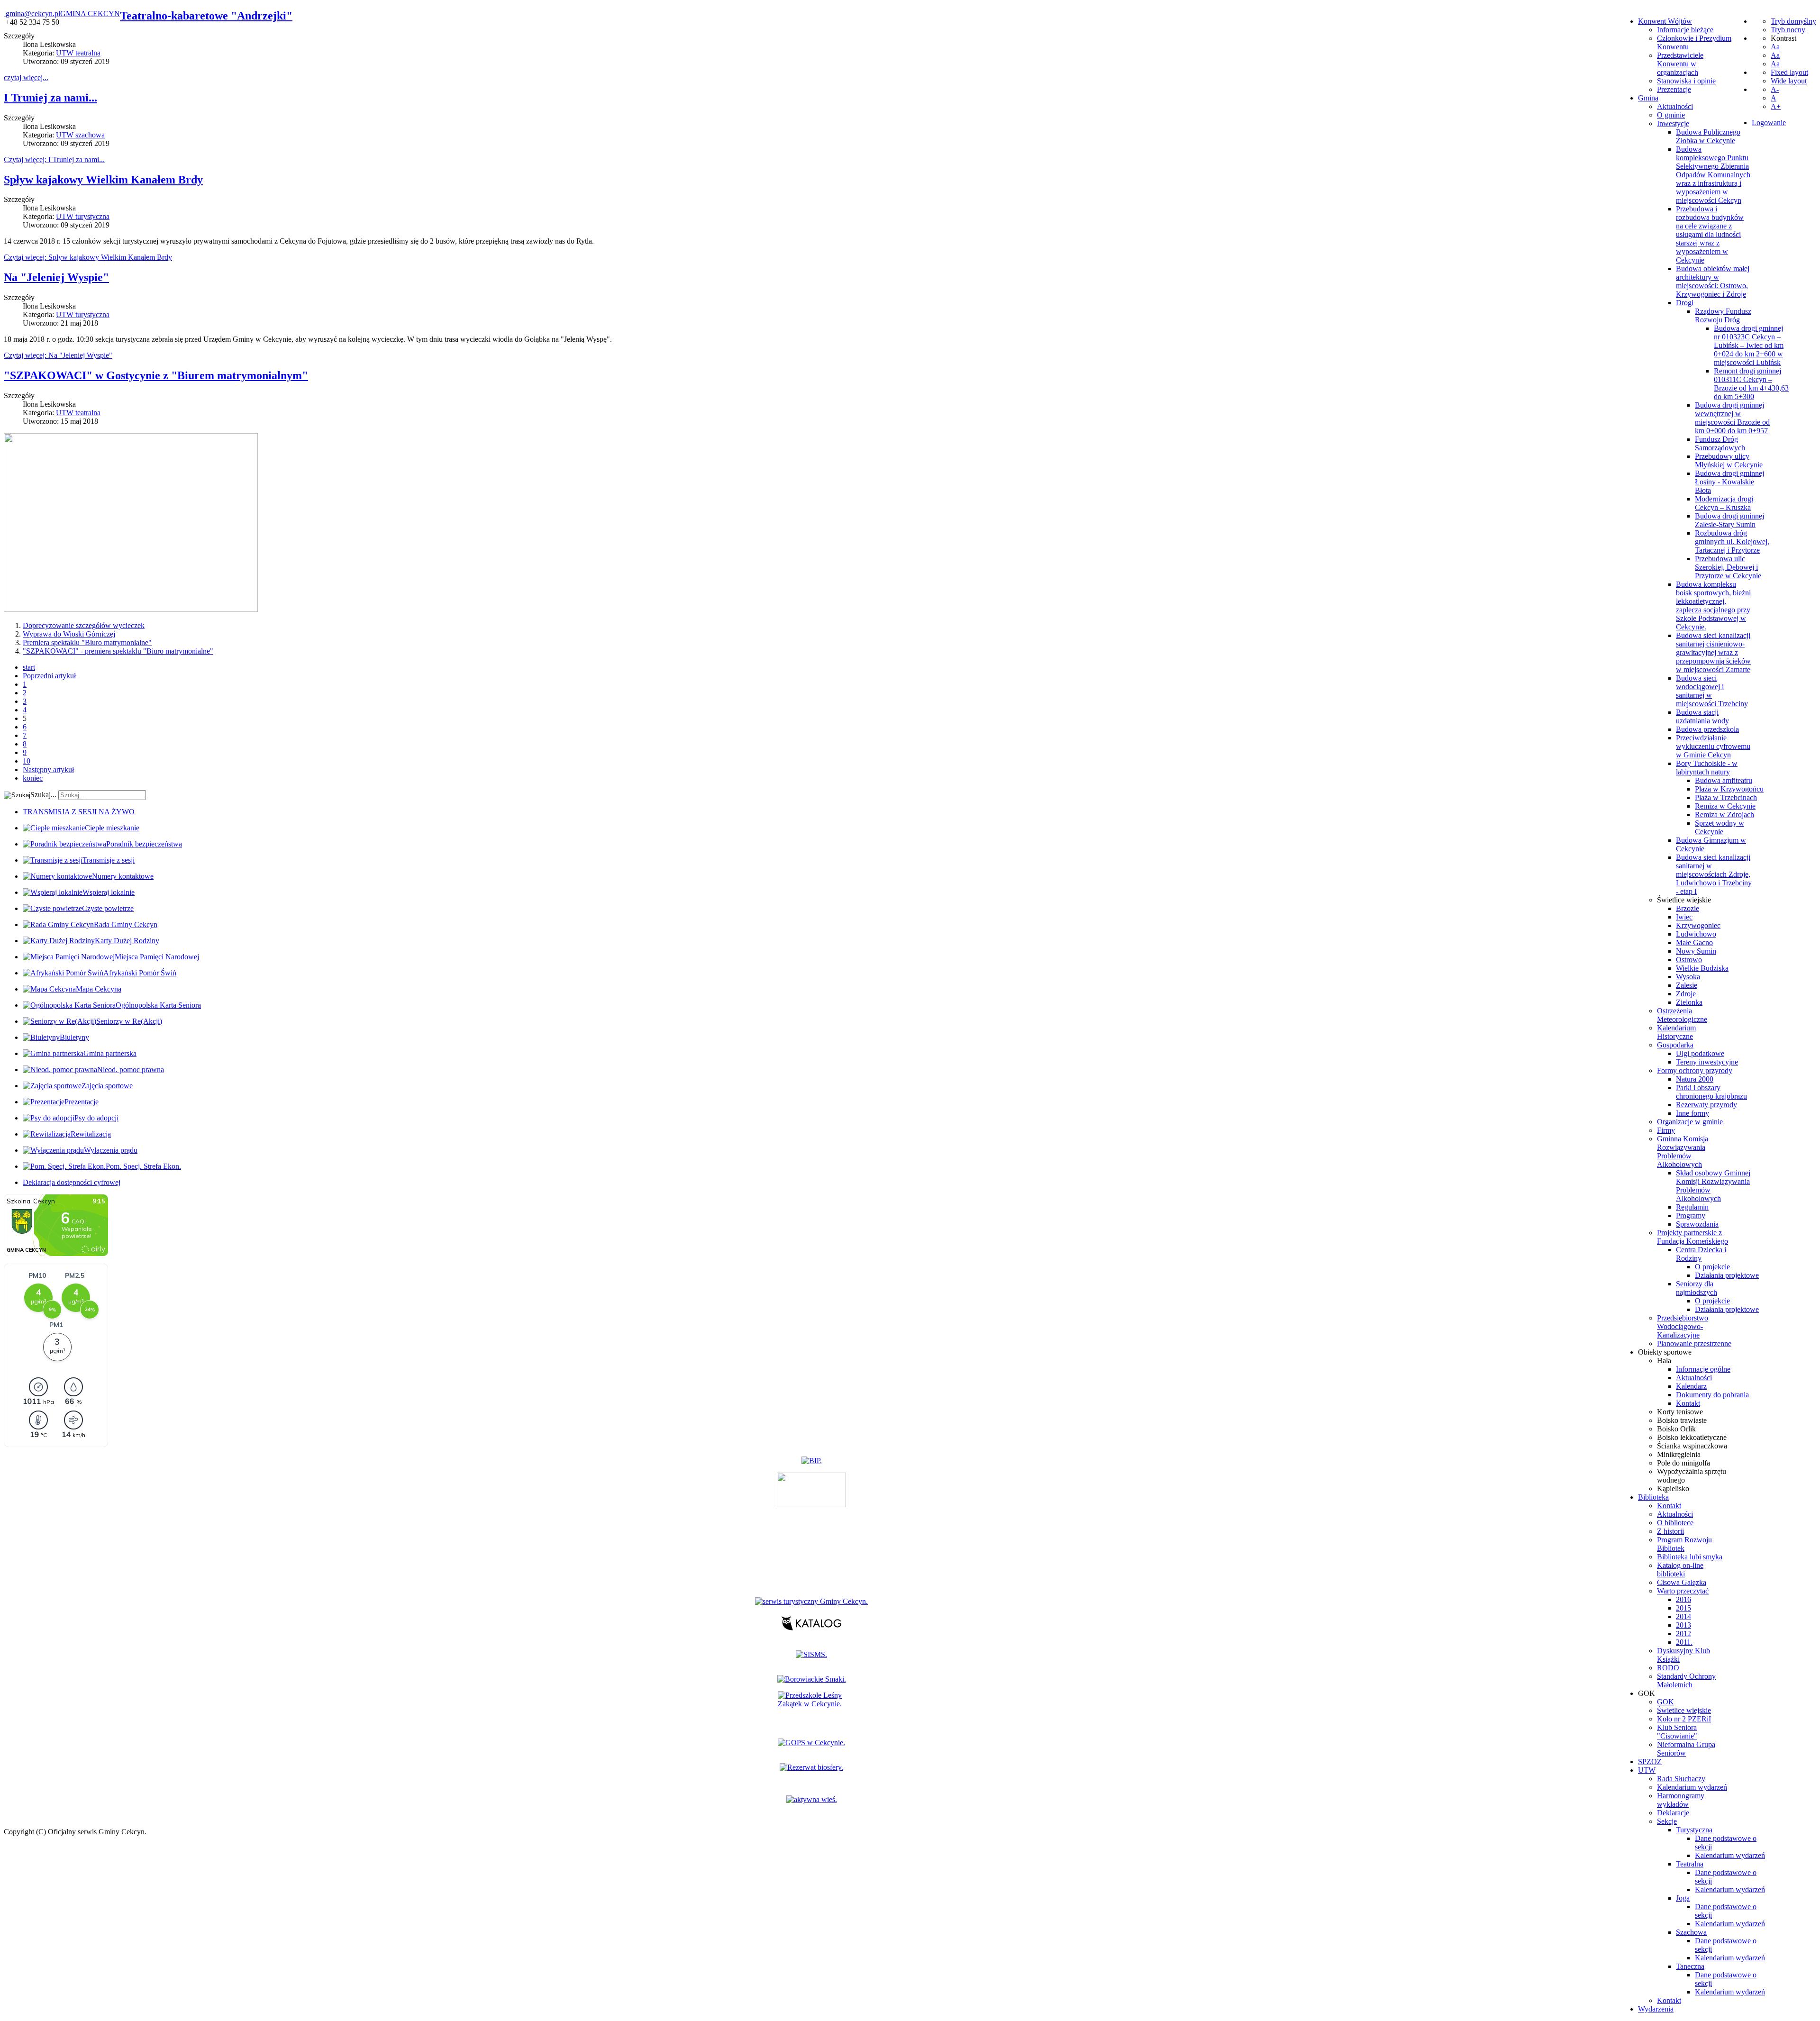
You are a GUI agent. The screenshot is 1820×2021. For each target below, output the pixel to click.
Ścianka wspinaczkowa (1692, 1446)
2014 (1683, 1616)
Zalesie (1687, 985)
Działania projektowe (1727, 1275)
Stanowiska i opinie (1686, 81)
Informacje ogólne (1703, 1369)
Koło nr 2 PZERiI (1684, 1719)
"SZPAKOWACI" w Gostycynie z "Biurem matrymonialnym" (156, 375)
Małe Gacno (1694, 942)
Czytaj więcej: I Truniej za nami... (54, 159)
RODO (1668, 1668)
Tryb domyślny (1793, 21)
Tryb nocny (1788, 30)
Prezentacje (1674, 89)
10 (27, 761)
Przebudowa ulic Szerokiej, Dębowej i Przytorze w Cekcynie (1728, 567)
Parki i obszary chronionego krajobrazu (1711, 1092)
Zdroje (1686, 994)
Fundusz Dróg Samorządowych (1720, 443)
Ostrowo (1689, 960)
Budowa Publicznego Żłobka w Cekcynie (1708, 136)
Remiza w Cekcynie (1725, 806)
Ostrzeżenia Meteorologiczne (1682, 1015)
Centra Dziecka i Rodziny (1701, 1254)
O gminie (1671, 115)
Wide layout (1789, 81)
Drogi (1685, 303)
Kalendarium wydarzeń (1692, 1787)
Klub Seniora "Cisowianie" (1677, 1732)
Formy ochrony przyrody (1695, 1070)
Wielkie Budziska (1702, 968)
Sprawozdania (1697, 1224)
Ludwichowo (1696, 934)
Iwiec (1684, 917)
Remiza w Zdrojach (1724, 815)
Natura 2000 (1695, 1079)
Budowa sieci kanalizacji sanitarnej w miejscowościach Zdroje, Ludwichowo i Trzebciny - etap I (1714, 874)
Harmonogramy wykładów (1681, 1800)
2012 (1683, 1634)
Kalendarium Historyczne (1676, 1032)
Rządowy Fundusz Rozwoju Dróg (1723, 315)
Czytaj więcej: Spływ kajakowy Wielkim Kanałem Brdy (88, 257)
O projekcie (1712, 1267)
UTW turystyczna (83, 216)
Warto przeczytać (1683, 1591)
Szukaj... (43, 795)
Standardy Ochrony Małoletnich (1686, 1680)
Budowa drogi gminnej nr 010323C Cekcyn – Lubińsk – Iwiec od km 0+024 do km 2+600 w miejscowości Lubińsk (1749, 345)
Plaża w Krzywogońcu (1729, 789)
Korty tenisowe (1680, 1412)
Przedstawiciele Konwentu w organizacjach (1680, 64)
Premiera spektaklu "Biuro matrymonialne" (87, 642)
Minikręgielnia (1679, 1454)
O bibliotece (1675, 1523)
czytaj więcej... (26, 77)
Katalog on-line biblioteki (1680, 1570)
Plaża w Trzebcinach (1726, 797)
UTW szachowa (80, 135)
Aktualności (1675, 106)
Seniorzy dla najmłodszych (1697, 1288)
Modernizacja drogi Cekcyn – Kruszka (1724, 503)
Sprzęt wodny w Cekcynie (1720, 827)
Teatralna (1690, 1864)
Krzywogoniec (1698, 925)
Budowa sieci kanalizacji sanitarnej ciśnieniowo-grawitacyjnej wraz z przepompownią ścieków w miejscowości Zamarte (1713, 652)
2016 (1683, 1599)
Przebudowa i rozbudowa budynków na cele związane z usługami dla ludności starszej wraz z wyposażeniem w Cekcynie (1710, 234)
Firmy (1666, 1130)
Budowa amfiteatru (1724, 780)
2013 (1683, 1625)
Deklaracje (1673, 1813)
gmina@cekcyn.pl (33, 14)
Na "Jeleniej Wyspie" (56, 277)
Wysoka (1688, 977)
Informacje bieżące (1685, 30)
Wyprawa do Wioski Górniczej (69, 634)
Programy (1691, 1215)
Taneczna (1690, 1966)
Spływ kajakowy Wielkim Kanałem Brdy (103, 180)
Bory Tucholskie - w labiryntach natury (1707, 768)
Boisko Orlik (1676, 1429)
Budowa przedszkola (1707, 729)
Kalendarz (1691, 1386)
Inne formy (1693, 1113)
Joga (1683, 1898)
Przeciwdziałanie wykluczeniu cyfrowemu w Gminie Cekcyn (1713, 746)
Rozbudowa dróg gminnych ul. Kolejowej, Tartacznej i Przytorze (1732, 542)
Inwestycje (1673, 123)
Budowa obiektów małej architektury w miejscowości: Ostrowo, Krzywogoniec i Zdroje (1713, 281)
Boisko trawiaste (1682, 1420)
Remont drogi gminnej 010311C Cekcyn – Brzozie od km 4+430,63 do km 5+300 (1751, 384)
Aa (1775, 47)
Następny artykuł (48, 769)
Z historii (1670, 1531)
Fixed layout (1789, 72)
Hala (1664, 1361)
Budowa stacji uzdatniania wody (1702, 716)
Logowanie (1769, 123)
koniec (33, 778)
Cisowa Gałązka (1682, 1582)
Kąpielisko (1673, 1488)
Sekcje (1667, 1821)
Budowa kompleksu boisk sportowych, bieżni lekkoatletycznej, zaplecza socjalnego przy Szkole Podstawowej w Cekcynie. (1713, 605)
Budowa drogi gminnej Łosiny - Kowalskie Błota (1729, 482)
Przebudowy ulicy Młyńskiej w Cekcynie (1729, 460)
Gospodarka (1675, 1045)
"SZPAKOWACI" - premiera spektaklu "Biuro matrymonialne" (118, 651)
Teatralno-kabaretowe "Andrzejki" (206, 16)
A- (1775, 89)
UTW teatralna (78, 53)
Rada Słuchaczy (1681, 1779)
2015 (1683, 1608)
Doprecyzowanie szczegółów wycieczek (84, 625)
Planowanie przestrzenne (1694, 1343)
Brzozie (1688, 908)
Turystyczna (1694, 1830)
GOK (1665, 1702)
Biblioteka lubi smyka (1690, 1557)
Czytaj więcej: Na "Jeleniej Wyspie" (58, 355)
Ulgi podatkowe (1700, 1053)
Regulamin (1692, 1207)
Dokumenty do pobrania (1712, 1395)
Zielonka (1689, 1002)
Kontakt (1688, 1403)
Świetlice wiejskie (1684, 900)
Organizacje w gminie (1690, 1122)
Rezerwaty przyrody (1706, 1105)
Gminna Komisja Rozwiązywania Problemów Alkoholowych (1683, 1152)
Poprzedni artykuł (49, 676)
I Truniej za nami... (50, 98)
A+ (1776, 106)
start (29, 667)
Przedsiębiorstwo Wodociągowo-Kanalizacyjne (1683, 1326)
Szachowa (1691, 1932)
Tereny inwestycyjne (1707, 1062)
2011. (1684, 1642)
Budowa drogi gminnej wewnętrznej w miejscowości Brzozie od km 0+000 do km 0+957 (1732, 418)
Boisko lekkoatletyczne (1692, 1437)
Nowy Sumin (1696, 951)
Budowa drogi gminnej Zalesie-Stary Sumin (1729, 520)
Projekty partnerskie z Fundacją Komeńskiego (1693, 1237)
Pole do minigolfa (1683, 1463)
